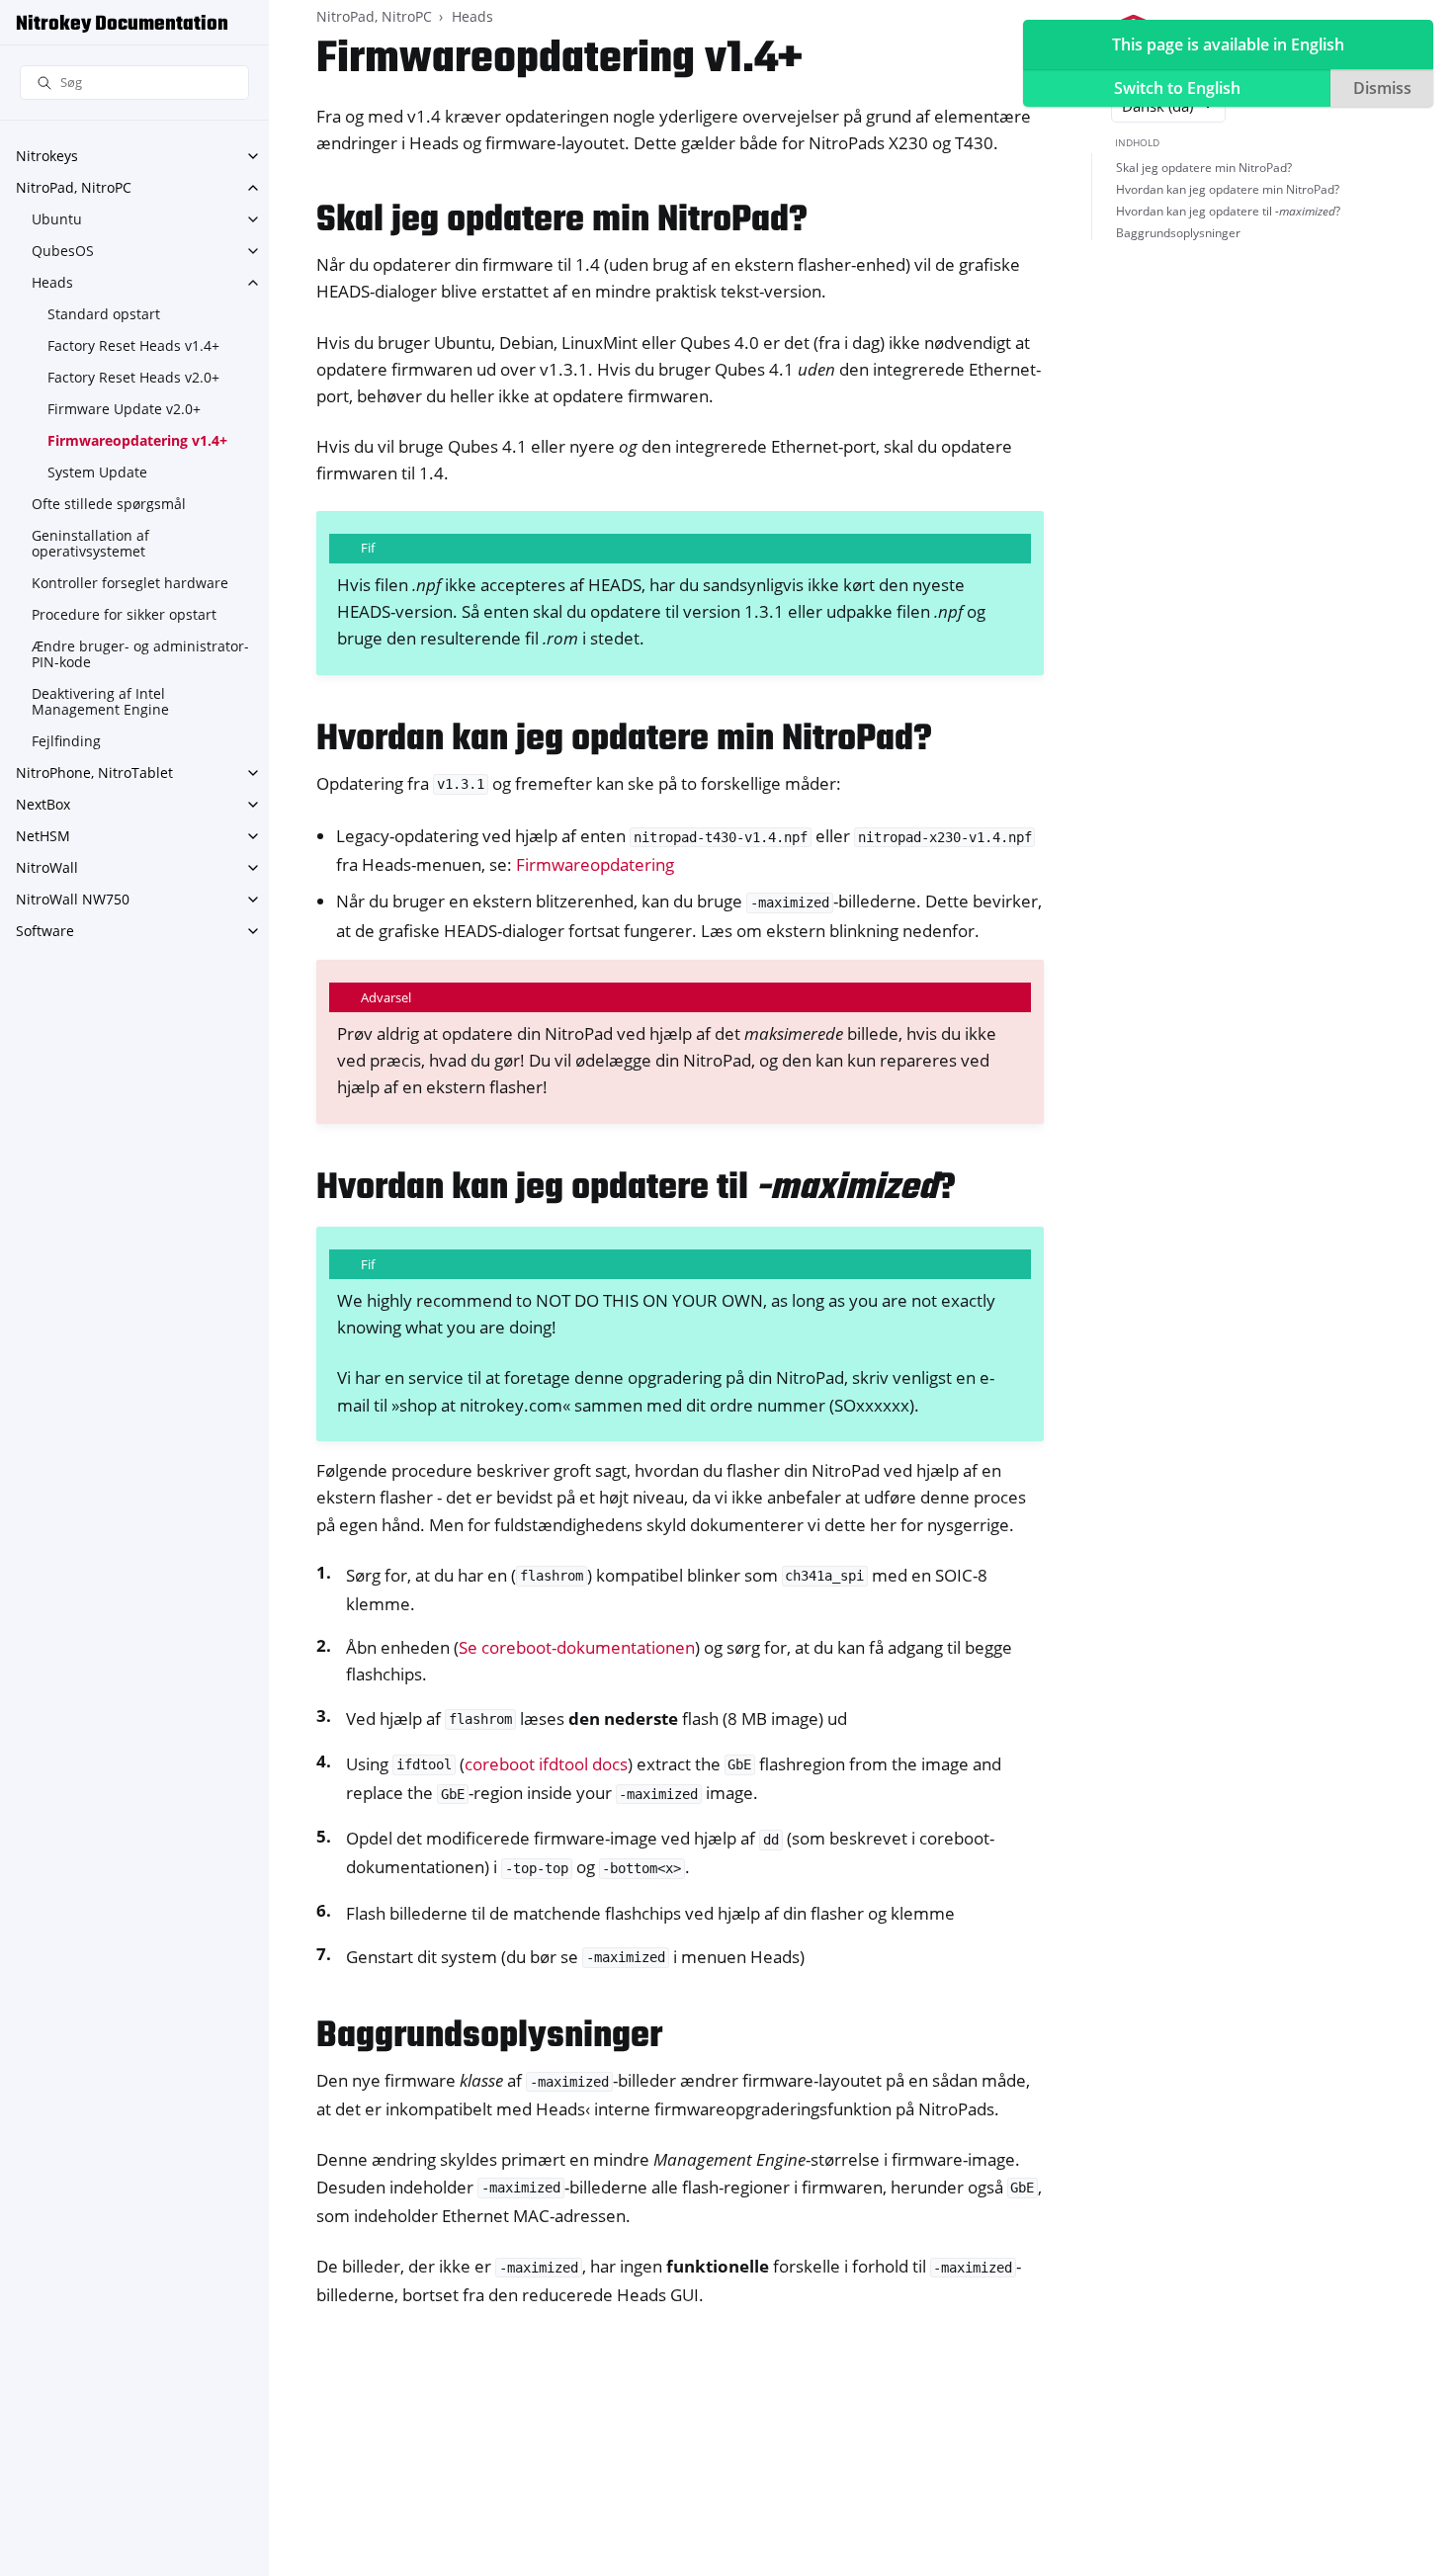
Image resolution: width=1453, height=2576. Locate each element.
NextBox (43, 804)
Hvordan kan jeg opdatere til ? (1228, 211)
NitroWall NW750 (73, 899)
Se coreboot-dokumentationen (577, 1647)
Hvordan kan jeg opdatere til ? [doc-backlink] (636, 1189)
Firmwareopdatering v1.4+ (137, 440)
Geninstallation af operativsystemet (90, 543)
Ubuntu (57, 219)
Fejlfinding (66, 741)
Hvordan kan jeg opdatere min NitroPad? (1228, 189)
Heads (52, 282)
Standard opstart (104, 314)
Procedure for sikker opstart (124, 614)
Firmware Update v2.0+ (124, 409)
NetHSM (43, 836)
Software (45, 931)
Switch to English (1177, 88)
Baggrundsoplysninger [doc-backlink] (489, 2037)
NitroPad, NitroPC (74, 187)
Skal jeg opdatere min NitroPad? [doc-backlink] (562, 221)
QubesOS (63, 251)
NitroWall (47, 867)
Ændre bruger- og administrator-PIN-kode (140, 654)
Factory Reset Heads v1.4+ (133, 345)
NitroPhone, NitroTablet (94, 773)
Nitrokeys (47, 156)
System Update (97, 472)
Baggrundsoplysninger (1178, 233)
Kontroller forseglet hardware (130, 583)
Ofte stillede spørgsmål (109, 504)
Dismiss (1382, 88)
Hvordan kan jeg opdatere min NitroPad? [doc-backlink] (624, 740)
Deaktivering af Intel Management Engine (100, 701)
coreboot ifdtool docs (546, 1764)
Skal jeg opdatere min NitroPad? (1204, 168)
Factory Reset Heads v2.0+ (133, 377)
